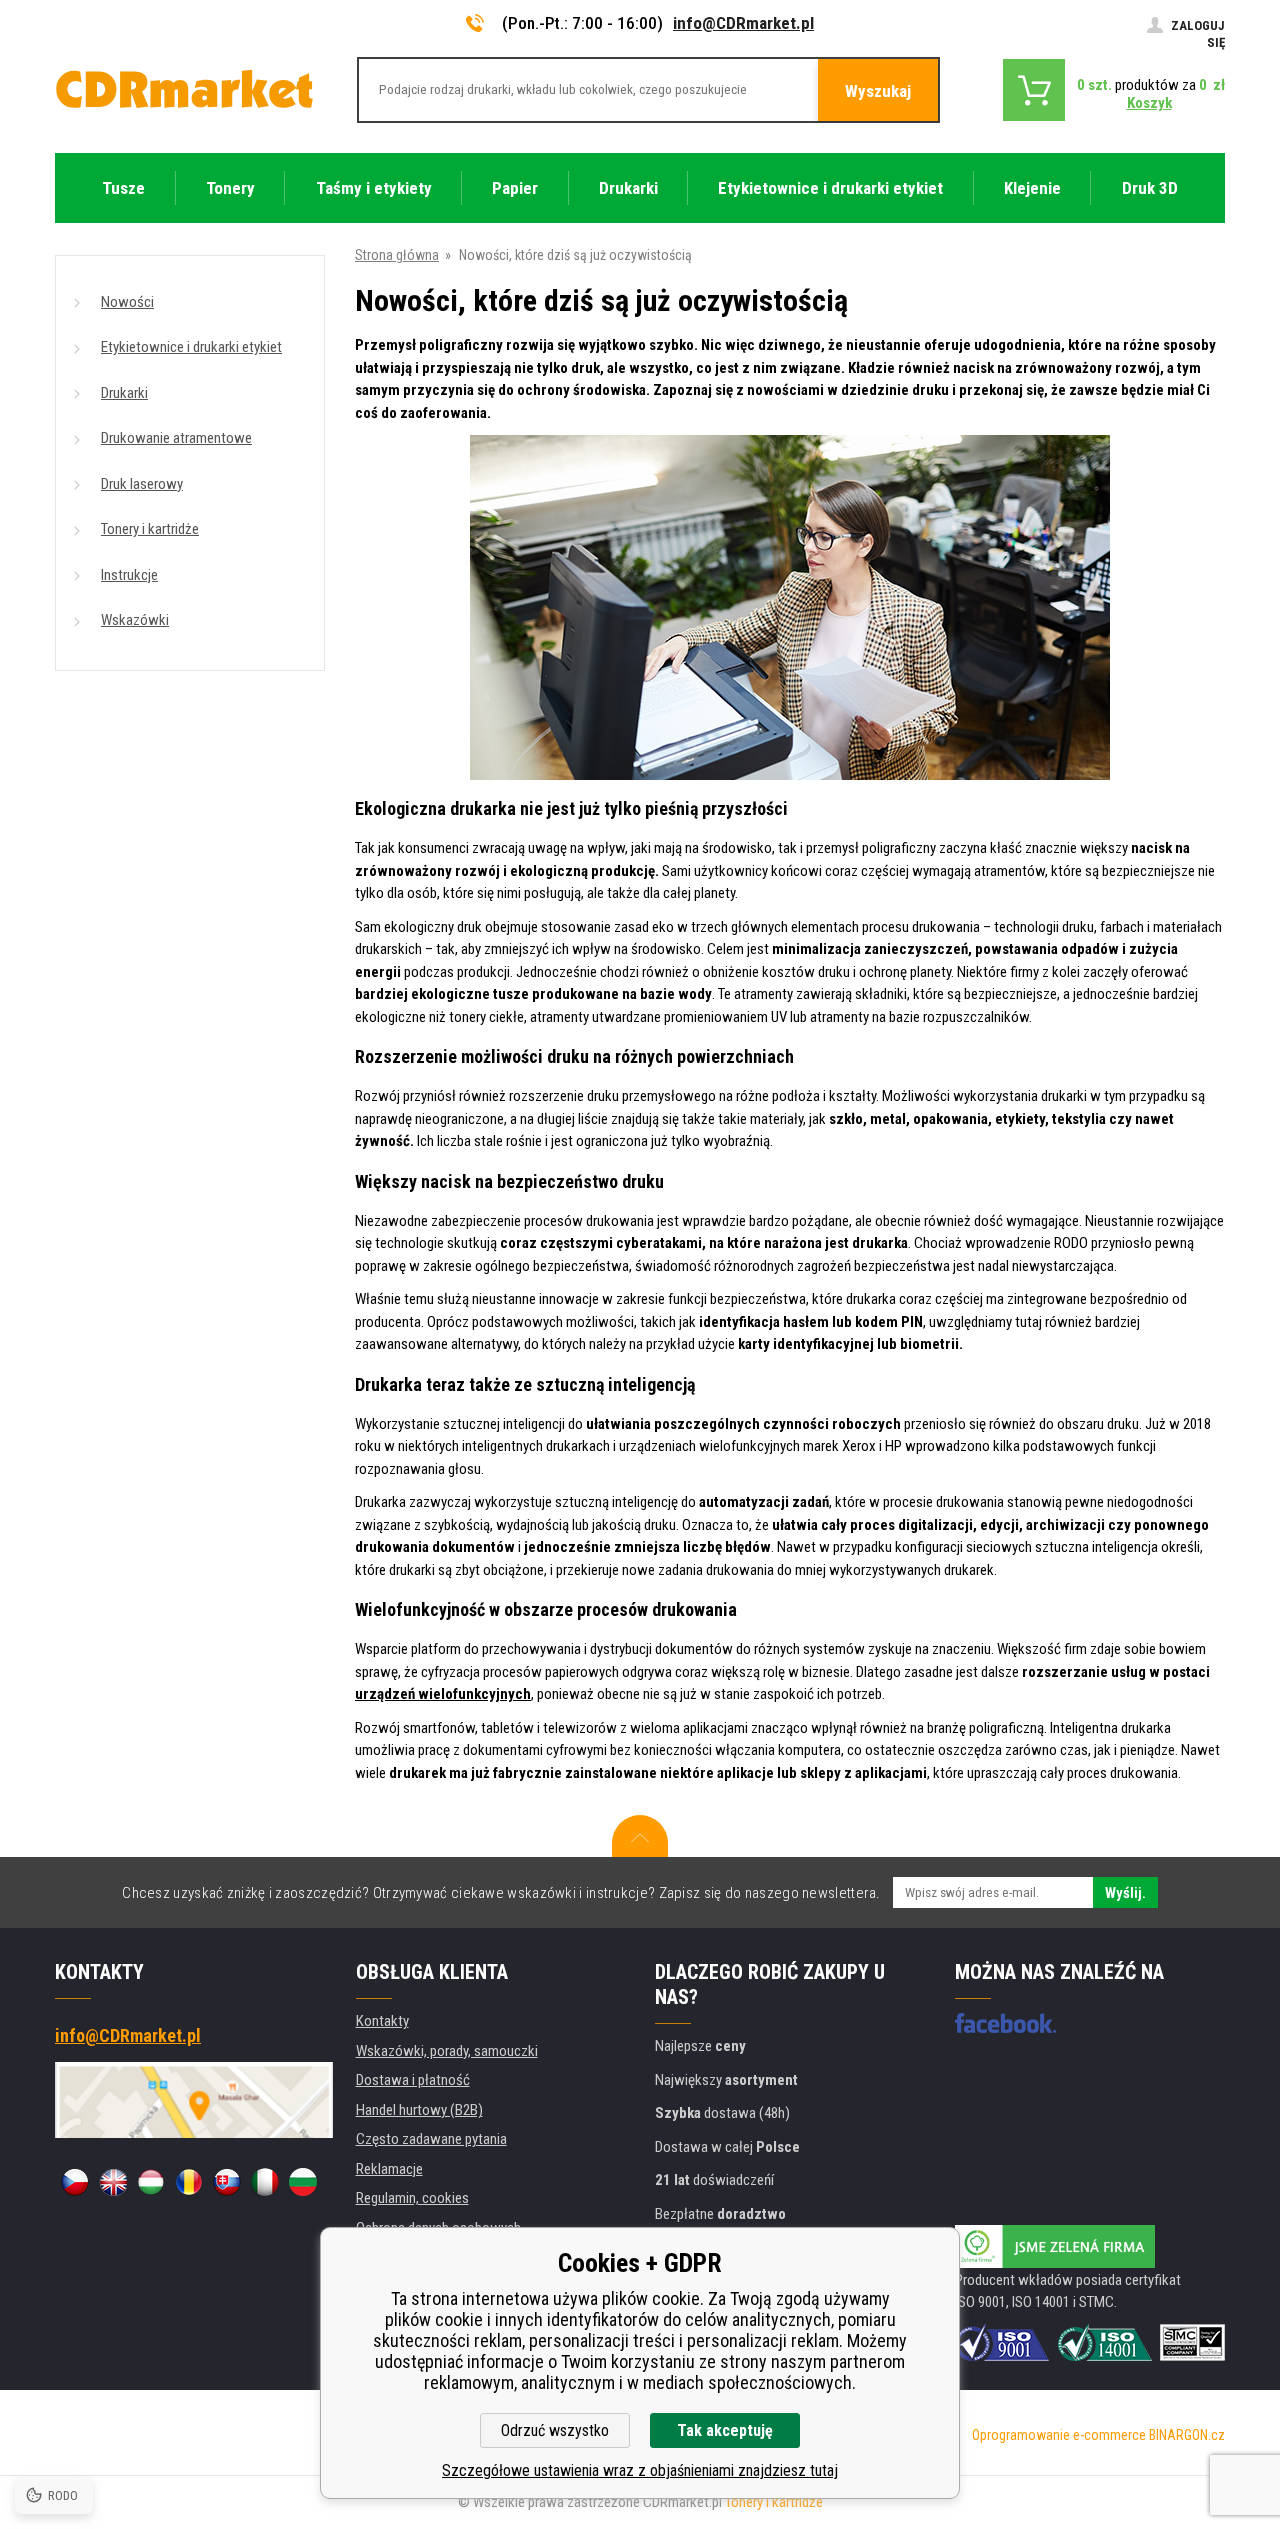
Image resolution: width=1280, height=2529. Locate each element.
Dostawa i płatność (413, 2080)
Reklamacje (389, 2169)
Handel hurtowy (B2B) (419, 2110)
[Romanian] (189, 2182)
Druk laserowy (142, 484)
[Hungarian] (151, 2182)
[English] (113, 2182)
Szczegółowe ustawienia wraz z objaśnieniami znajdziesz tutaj (640, 2470)
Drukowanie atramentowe (176, 438)
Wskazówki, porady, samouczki (447, 2051)
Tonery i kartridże (150, 529)
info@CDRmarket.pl (743, 23)
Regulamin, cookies (412, 2198)
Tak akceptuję (725, 2430)
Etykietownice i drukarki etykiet (191, 347)
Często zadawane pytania (431, 2139)
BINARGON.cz (1187, 2435)
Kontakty (382, 2021)
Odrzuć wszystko (555, 2430)
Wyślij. (1125, 1893)
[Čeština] (75, 2182)
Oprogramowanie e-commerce (1059, 2435)
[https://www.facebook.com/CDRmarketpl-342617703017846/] (1005, 2023)
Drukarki (124, 393)
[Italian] (265, 2182)
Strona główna (397, 255)
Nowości (127, 302)
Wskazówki (135, 620)
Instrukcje (129, 575)
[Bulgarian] (303, 2182)
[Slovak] (227, 2182)
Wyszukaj (878, 91)
